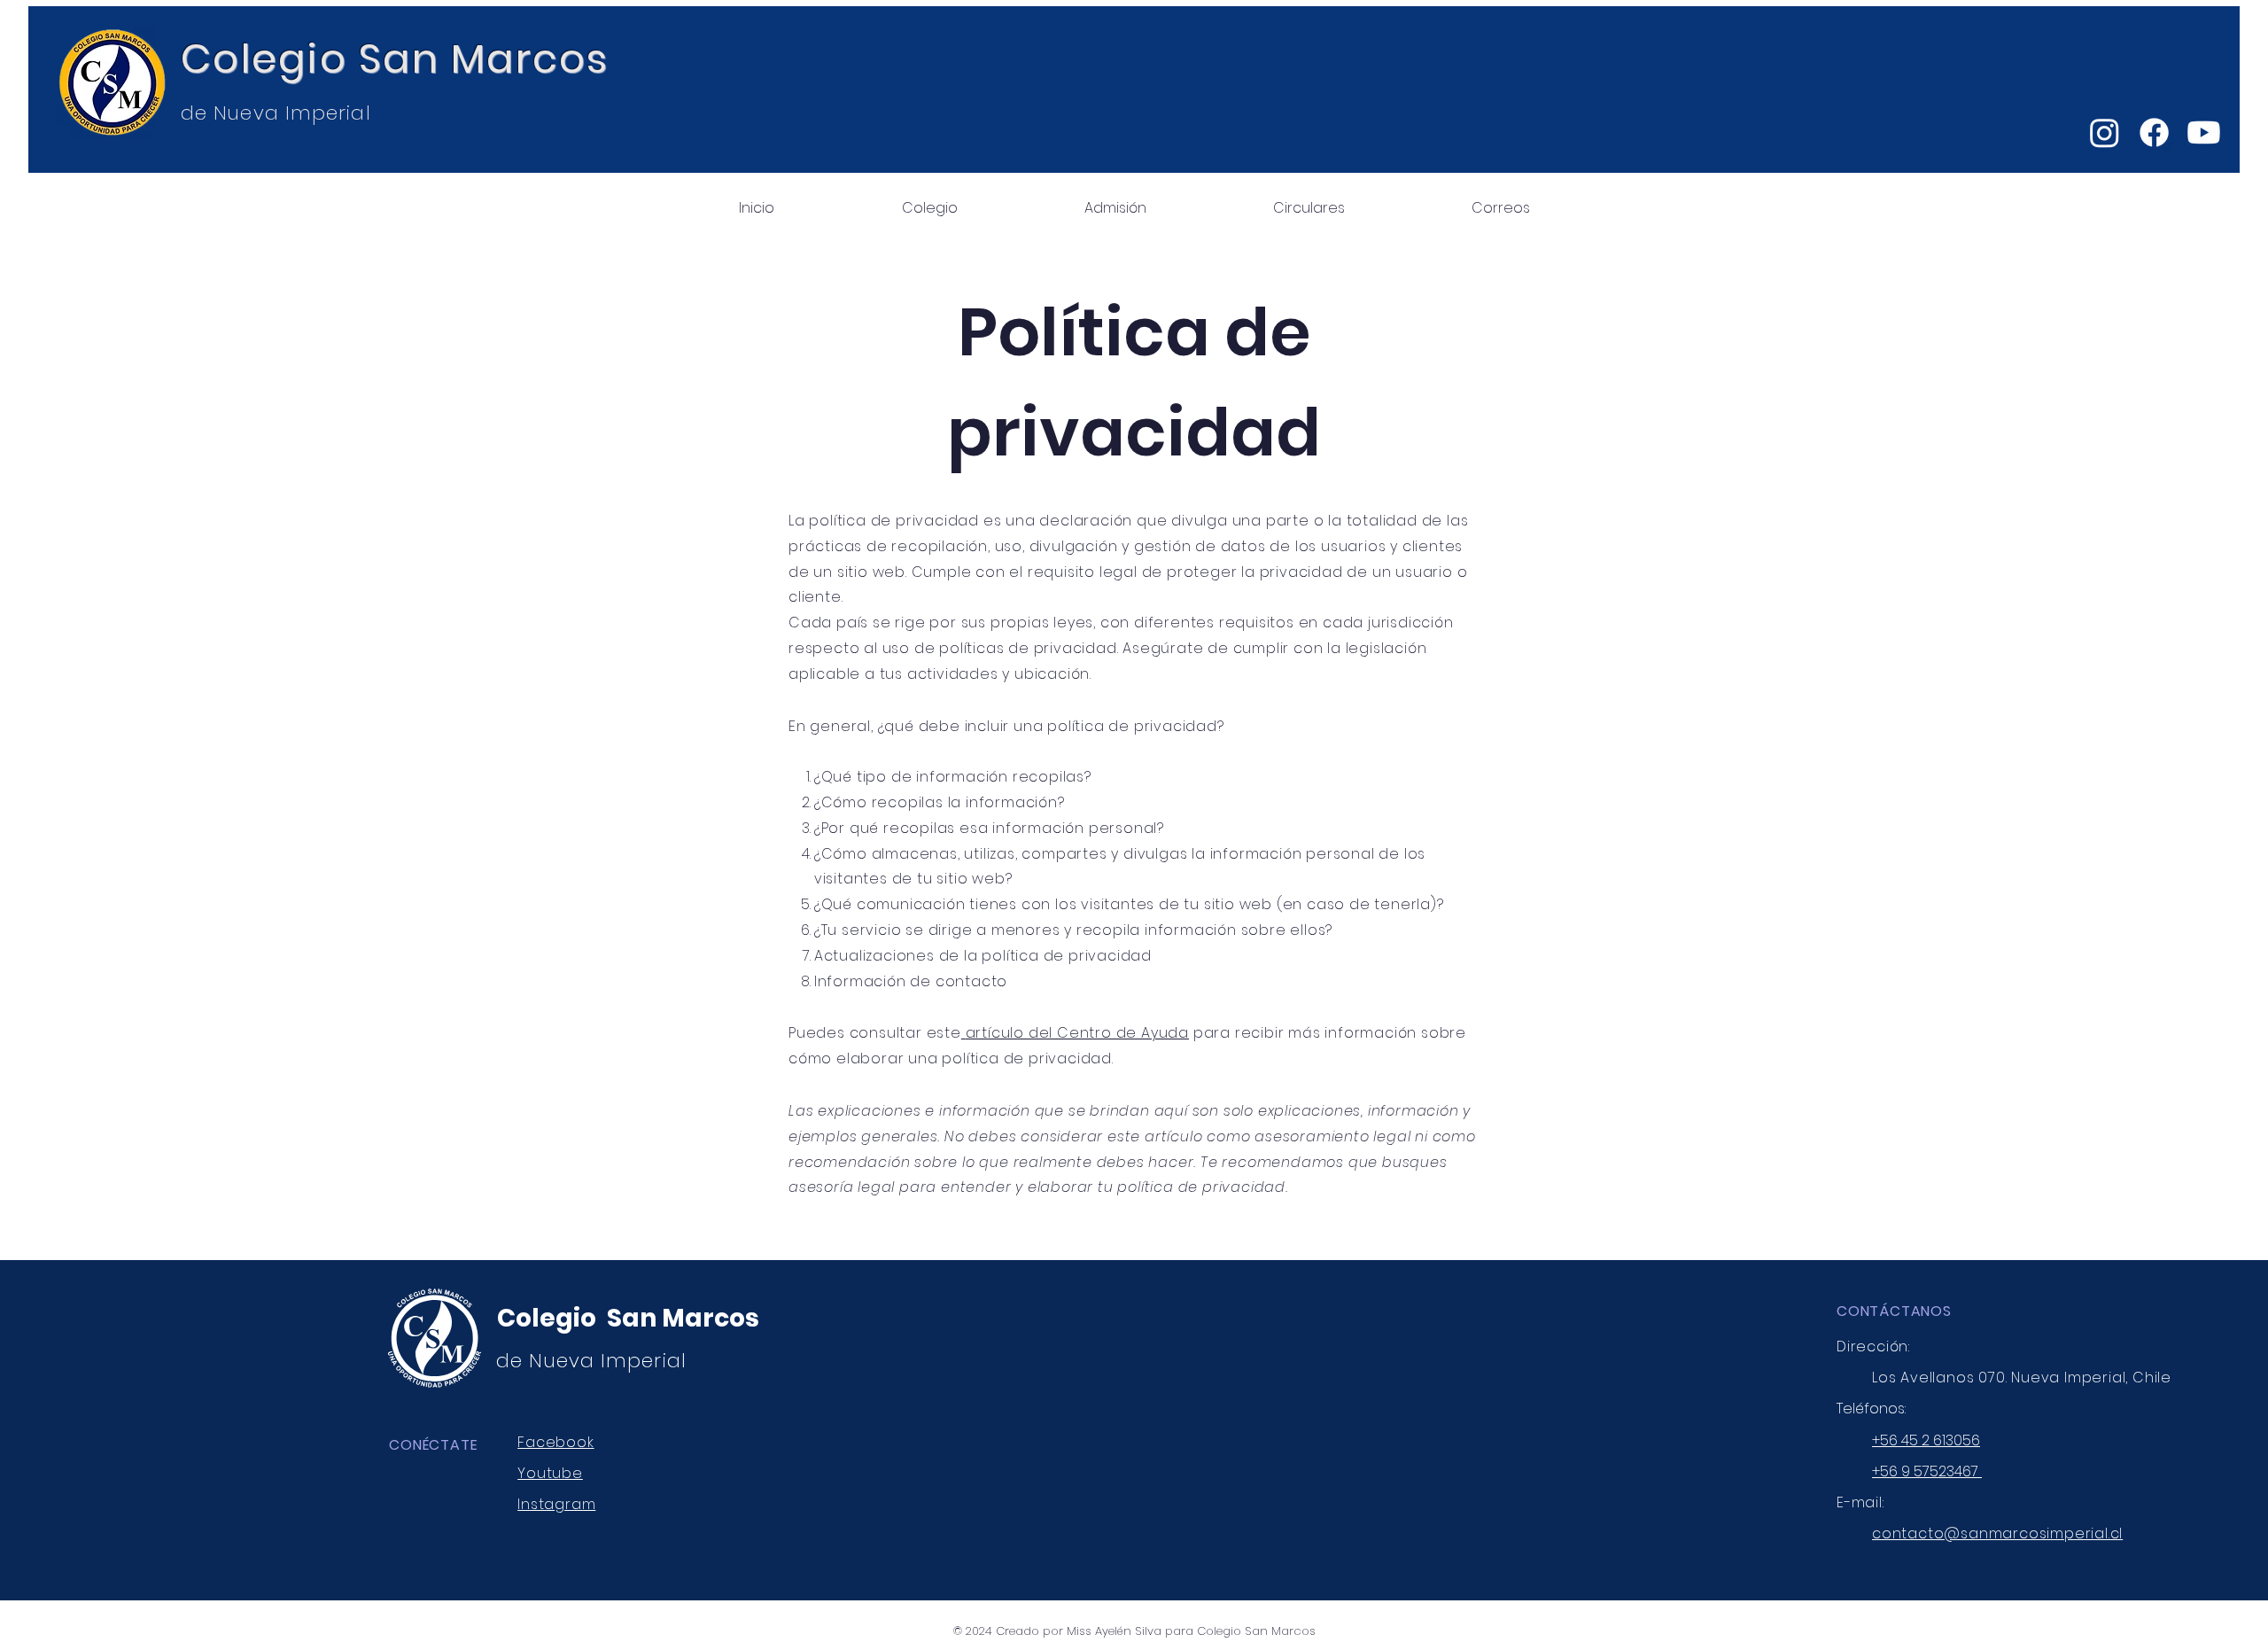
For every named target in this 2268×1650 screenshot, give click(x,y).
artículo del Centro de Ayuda (1077, 1033)
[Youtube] (2204, 132)
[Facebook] (2154, 132)
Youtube (550, 1473)
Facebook (555, 1442)
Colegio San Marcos (395, 59)
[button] (929, 200)
